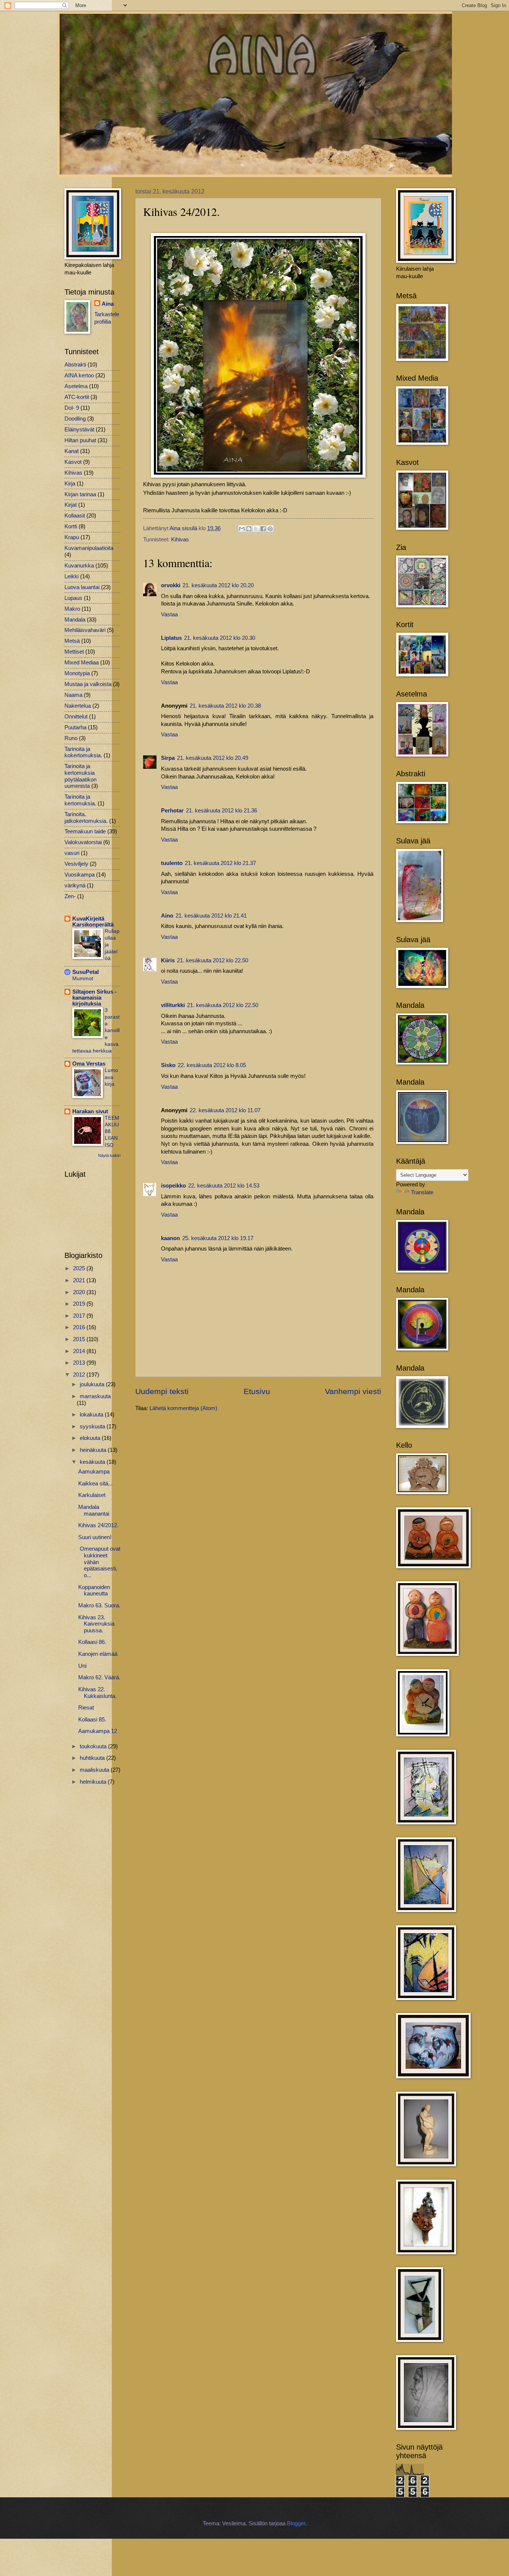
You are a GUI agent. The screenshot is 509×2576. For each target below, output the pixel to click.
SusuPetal (86, 972)
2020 (80, 1292)
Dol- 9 (72, 408)
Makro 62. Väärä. (99, 1677)
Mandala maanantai (94, 1510)
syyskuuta (93, 1427)
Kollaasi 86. (92, 1642)
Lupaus (73, 598)
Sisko (168, 1065)
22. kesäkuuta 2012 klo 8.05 (212, 1065)
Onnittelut (76, 717)
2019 (80, 1304)
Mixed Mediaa (82, 663)
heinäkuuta (94, 1450)
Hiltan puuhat (80, 440)
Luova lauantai (82, 587)
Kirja (70, 484)
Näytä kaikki (109, 1155)
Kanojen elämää (98, 1654)
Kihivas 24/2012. (98, 1525)
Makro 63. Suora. (99, 1605)
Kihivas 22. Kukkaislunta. (97, 1693)
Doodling (75, 419)
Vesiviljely (76, 864)
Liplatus (171, 638)
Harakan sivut (90, 1111)
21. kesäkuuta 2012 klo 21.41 (211, 916)
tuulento (172, 863)
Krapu (72, 537)
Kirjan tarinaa (80, 494)
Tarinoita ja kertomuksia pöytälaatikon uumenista (80, 776)
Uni (82, 1666)
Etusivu (257, 1391)
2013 (80, 1363)
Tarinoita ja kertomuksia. (80, 800)
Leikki (72, 576)
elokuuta (91, 1438)
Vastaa (169, 614)
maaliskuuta (95, 1770)
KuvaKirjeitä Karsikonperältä (93, 922)
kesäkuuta (93, 1462)
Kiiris (168, 960)
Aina (108, 304)
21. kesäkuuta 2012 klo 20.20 (218, 585)
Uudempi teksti (162, 1391)
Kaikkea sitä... (95, 1484)
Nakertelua (78, 706)
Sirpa (168, 758)
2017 (80, 1316)
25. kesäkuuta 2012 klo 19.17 (218, 1238)
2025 (80, 1268)
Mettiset (74, 652)
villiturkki (173, 1005)
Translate (422, 1192)
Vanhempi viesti (353, 1391)
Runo (71, 738)
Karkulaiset (92, 1495)
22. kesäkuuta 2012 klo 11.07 (225, 1110)
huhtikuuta (93, 1758)
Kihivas (180, 540)
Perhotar (172, 811)
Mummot (83, 978)
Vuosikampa (80, 875)
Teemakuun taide (85, 831)
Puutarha (75, 727)
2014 (80, 1351)
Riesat (86, 1708)
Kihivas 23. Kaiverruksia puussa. (96, 1624)
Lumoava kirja (111, 1077)
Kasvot (73, 462)
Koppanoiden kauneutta (94, 1591)
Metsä (72, 641)
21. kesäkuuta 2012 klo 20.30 (220, 638)
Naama (73, 695)
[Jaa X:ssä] (256, 529)
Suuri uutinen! (95, 1537)
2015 (80, 1339)
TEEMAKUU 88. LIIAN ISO (112, 1131)
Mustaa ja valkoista (88, 684)
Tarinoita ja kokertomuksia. (83, 752)
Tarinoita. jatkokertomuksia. (86, 818)
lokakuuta (92, 1415)
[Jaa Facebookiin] (263, 529)
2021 (80, 1280)
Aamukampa (94, 1472)
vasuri (72, 853)
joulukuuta (93, 1384)
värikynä (75, 886)
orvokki (171, 585)
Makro (72, 609)
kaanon (170, 1238)
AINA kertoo (79, 375)
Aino (167, 916)
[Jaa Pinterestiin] (270, 529)
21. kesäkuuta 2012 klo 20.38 (225, 706)
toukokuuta (94, 1746)
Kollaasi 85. (92, 1720)
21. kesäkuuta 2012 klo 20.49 (213, 758)
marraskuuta (95, 1396)
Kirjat (71, 505)
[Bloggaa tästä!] (249, 529)
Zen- (70, 896)
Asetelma (76, 386)
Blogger (296, 2523)
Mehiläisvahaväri (85, 630)
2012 (80, 1375)
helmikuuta (94, 1782)
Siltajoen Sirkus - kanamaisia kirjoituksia (94, 998)
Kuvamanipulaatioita (89, 548)
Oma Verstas (89, 1064)
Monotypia (77, 673)
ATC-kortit (77, 397)
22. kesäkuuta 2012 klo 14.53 (224, 1186)
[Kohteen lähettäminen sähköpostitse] (242, 529)
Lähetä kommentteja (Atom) (183, 1408)
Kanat (72, 451)
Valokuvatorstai (83, 842)
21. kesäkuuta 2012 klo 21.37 (220, 863)
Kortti (71, 526)
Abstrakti (75, 365)
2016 (80, 1327)
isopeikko (173, 1186)
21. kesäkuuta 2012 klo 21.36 (222, 811)
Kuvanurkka (79, 566)
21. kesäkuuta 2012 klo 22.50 (213, 960)
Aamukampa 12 (98, 1731)
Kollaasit (75, 516)
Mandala (75, 620)
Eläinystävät (79, 430)
